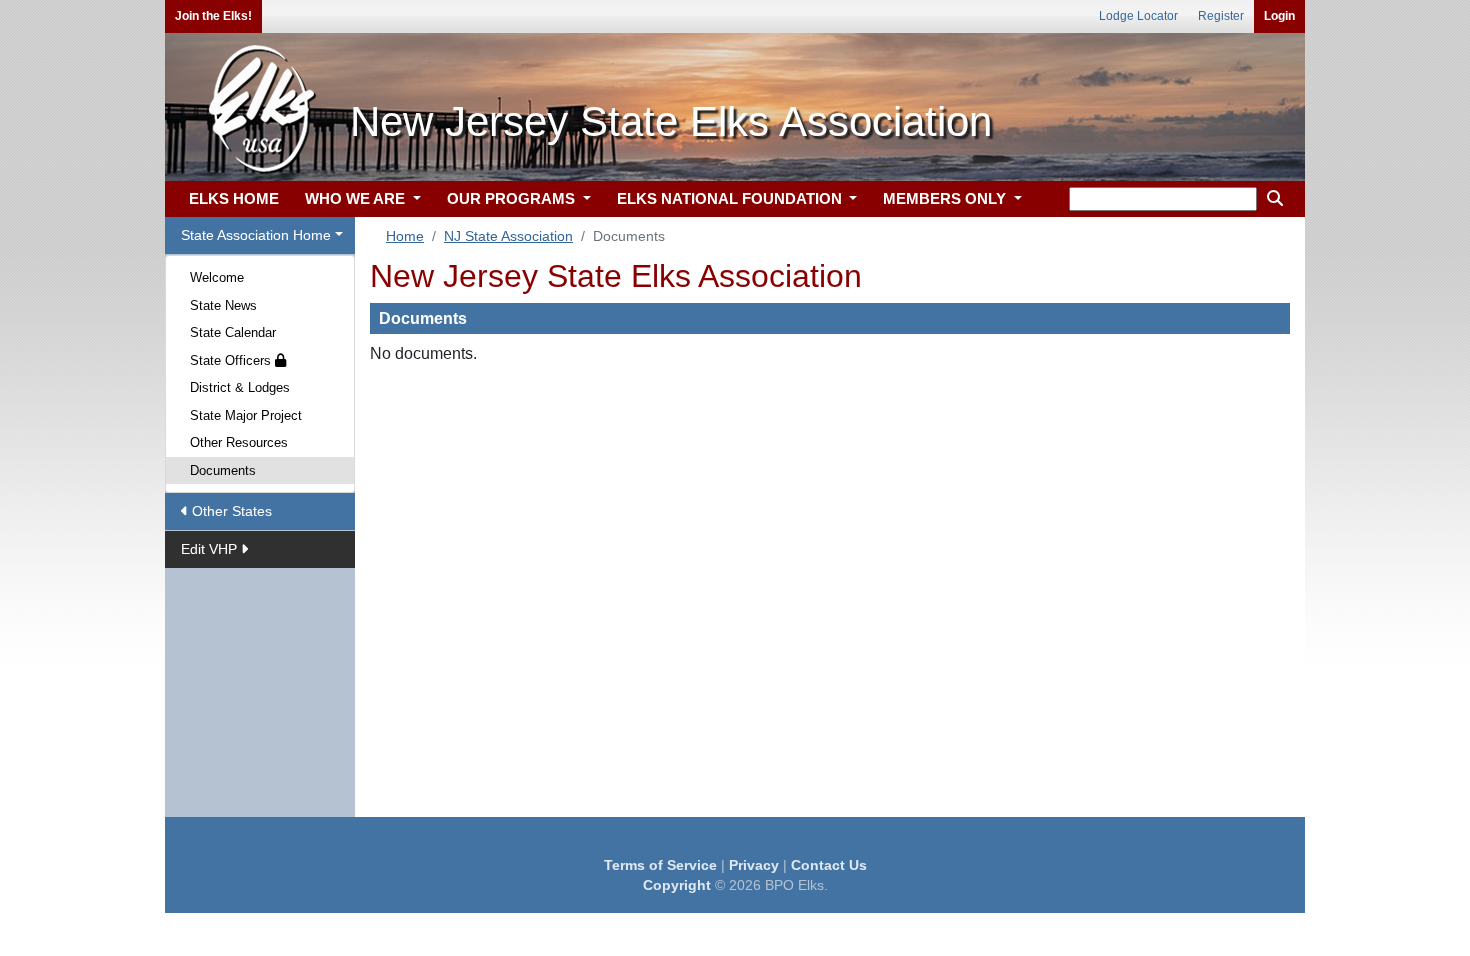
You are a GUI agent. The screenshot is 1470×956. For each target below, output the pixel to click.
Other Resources (239, 442)
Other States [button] (230, 511)
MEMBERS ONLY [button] (946, 198)
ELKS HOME (234, 198)
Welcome (217, 277)
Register (1221, 16)
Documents (223, 470)
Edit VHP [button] (211, 549)
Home (405, 236)
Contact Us (829, 865)
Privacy (754, 865)
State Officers (232, 360)
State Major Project (246, 415)
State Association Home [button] (256, 235)
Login (1279, 16)
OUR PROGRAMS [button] (513, 198)
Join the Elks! (213, 16)
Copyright (677, 885)
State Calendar (233, 332)
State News (223, 305)
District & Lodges (240, 387)
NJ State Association (508, 236)
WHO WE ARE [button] (357, 198)
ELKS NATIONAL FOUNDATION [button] (731, 198)
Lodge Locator (1138, 16)
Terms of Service (660, 865)
